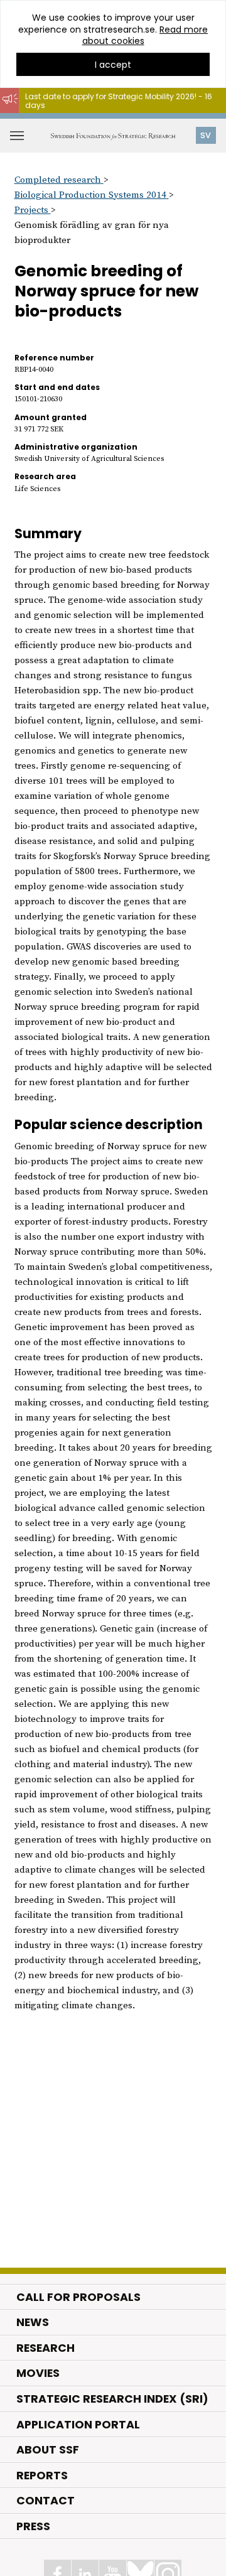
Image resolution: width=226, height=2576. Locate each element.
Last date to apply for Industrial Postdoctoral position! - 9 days (110, 119)
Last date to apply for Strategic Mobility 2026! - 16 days (119, 101)
